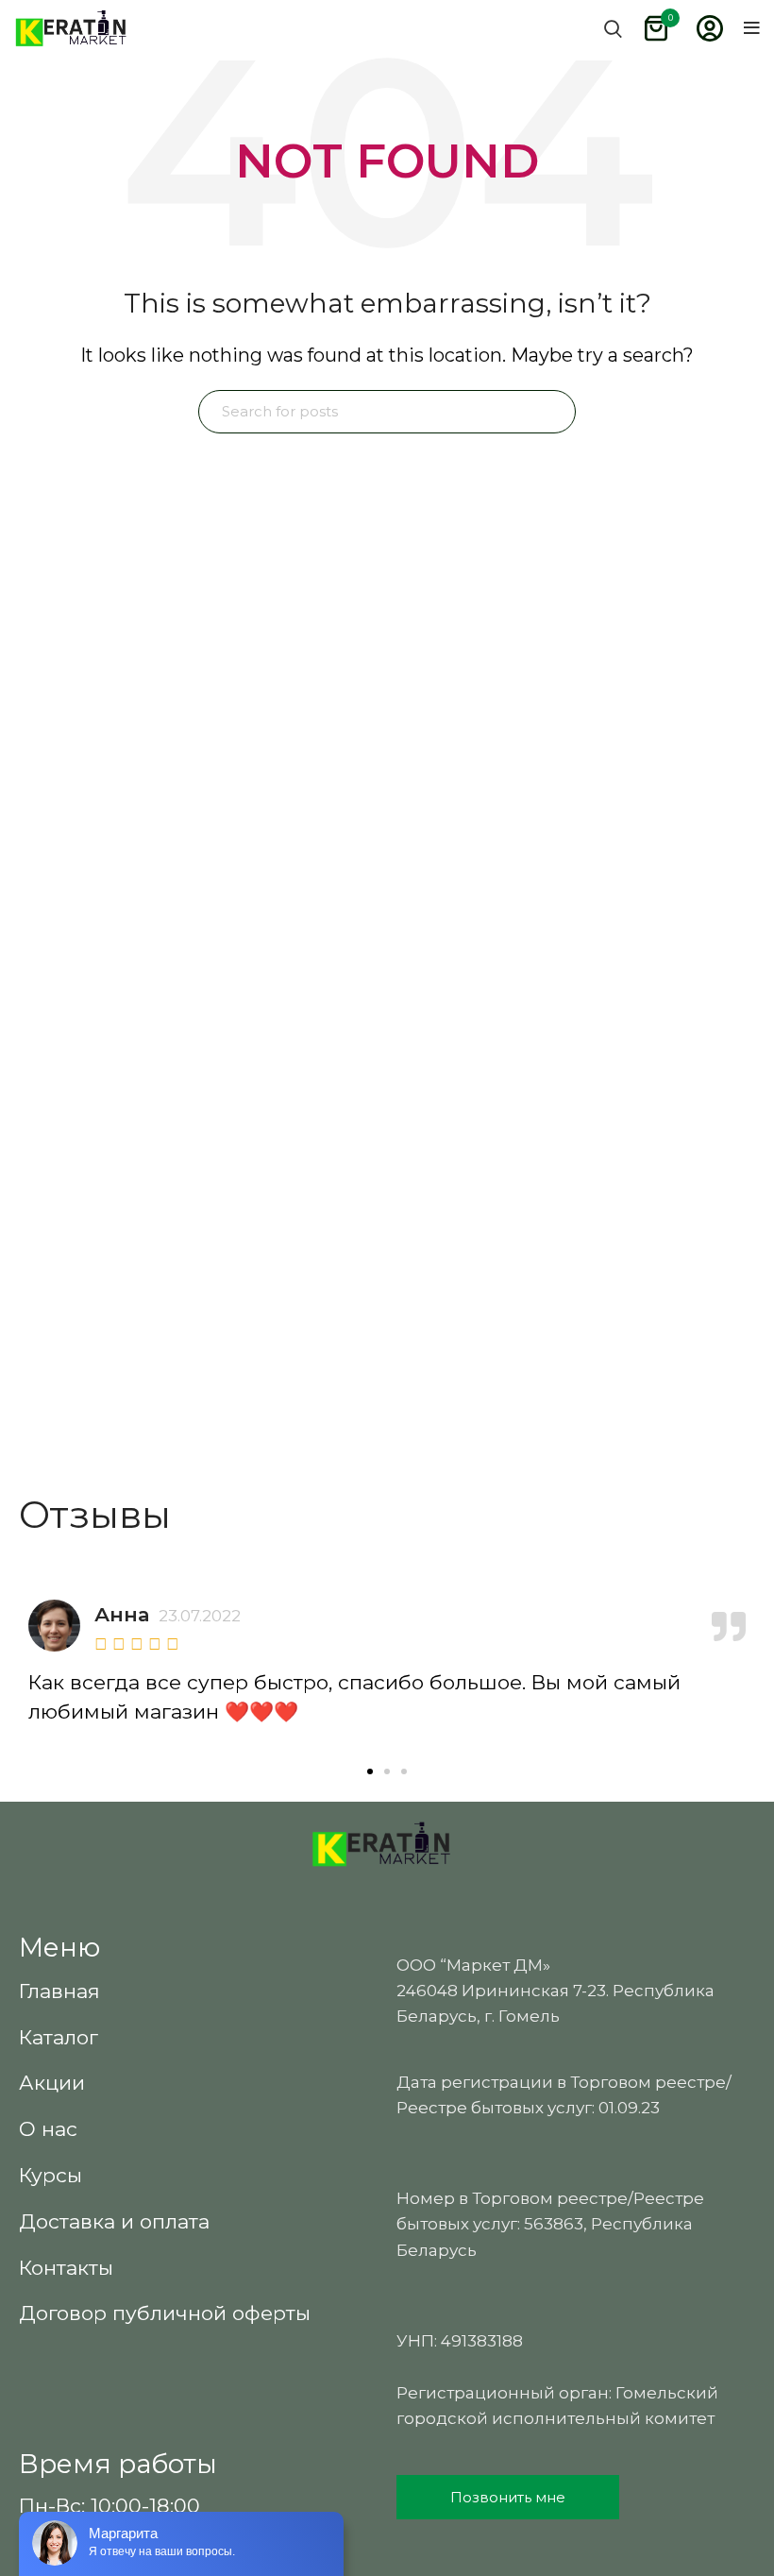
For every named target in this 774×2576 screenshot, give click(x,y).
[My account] (710, 28)
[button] (370, 1771)
